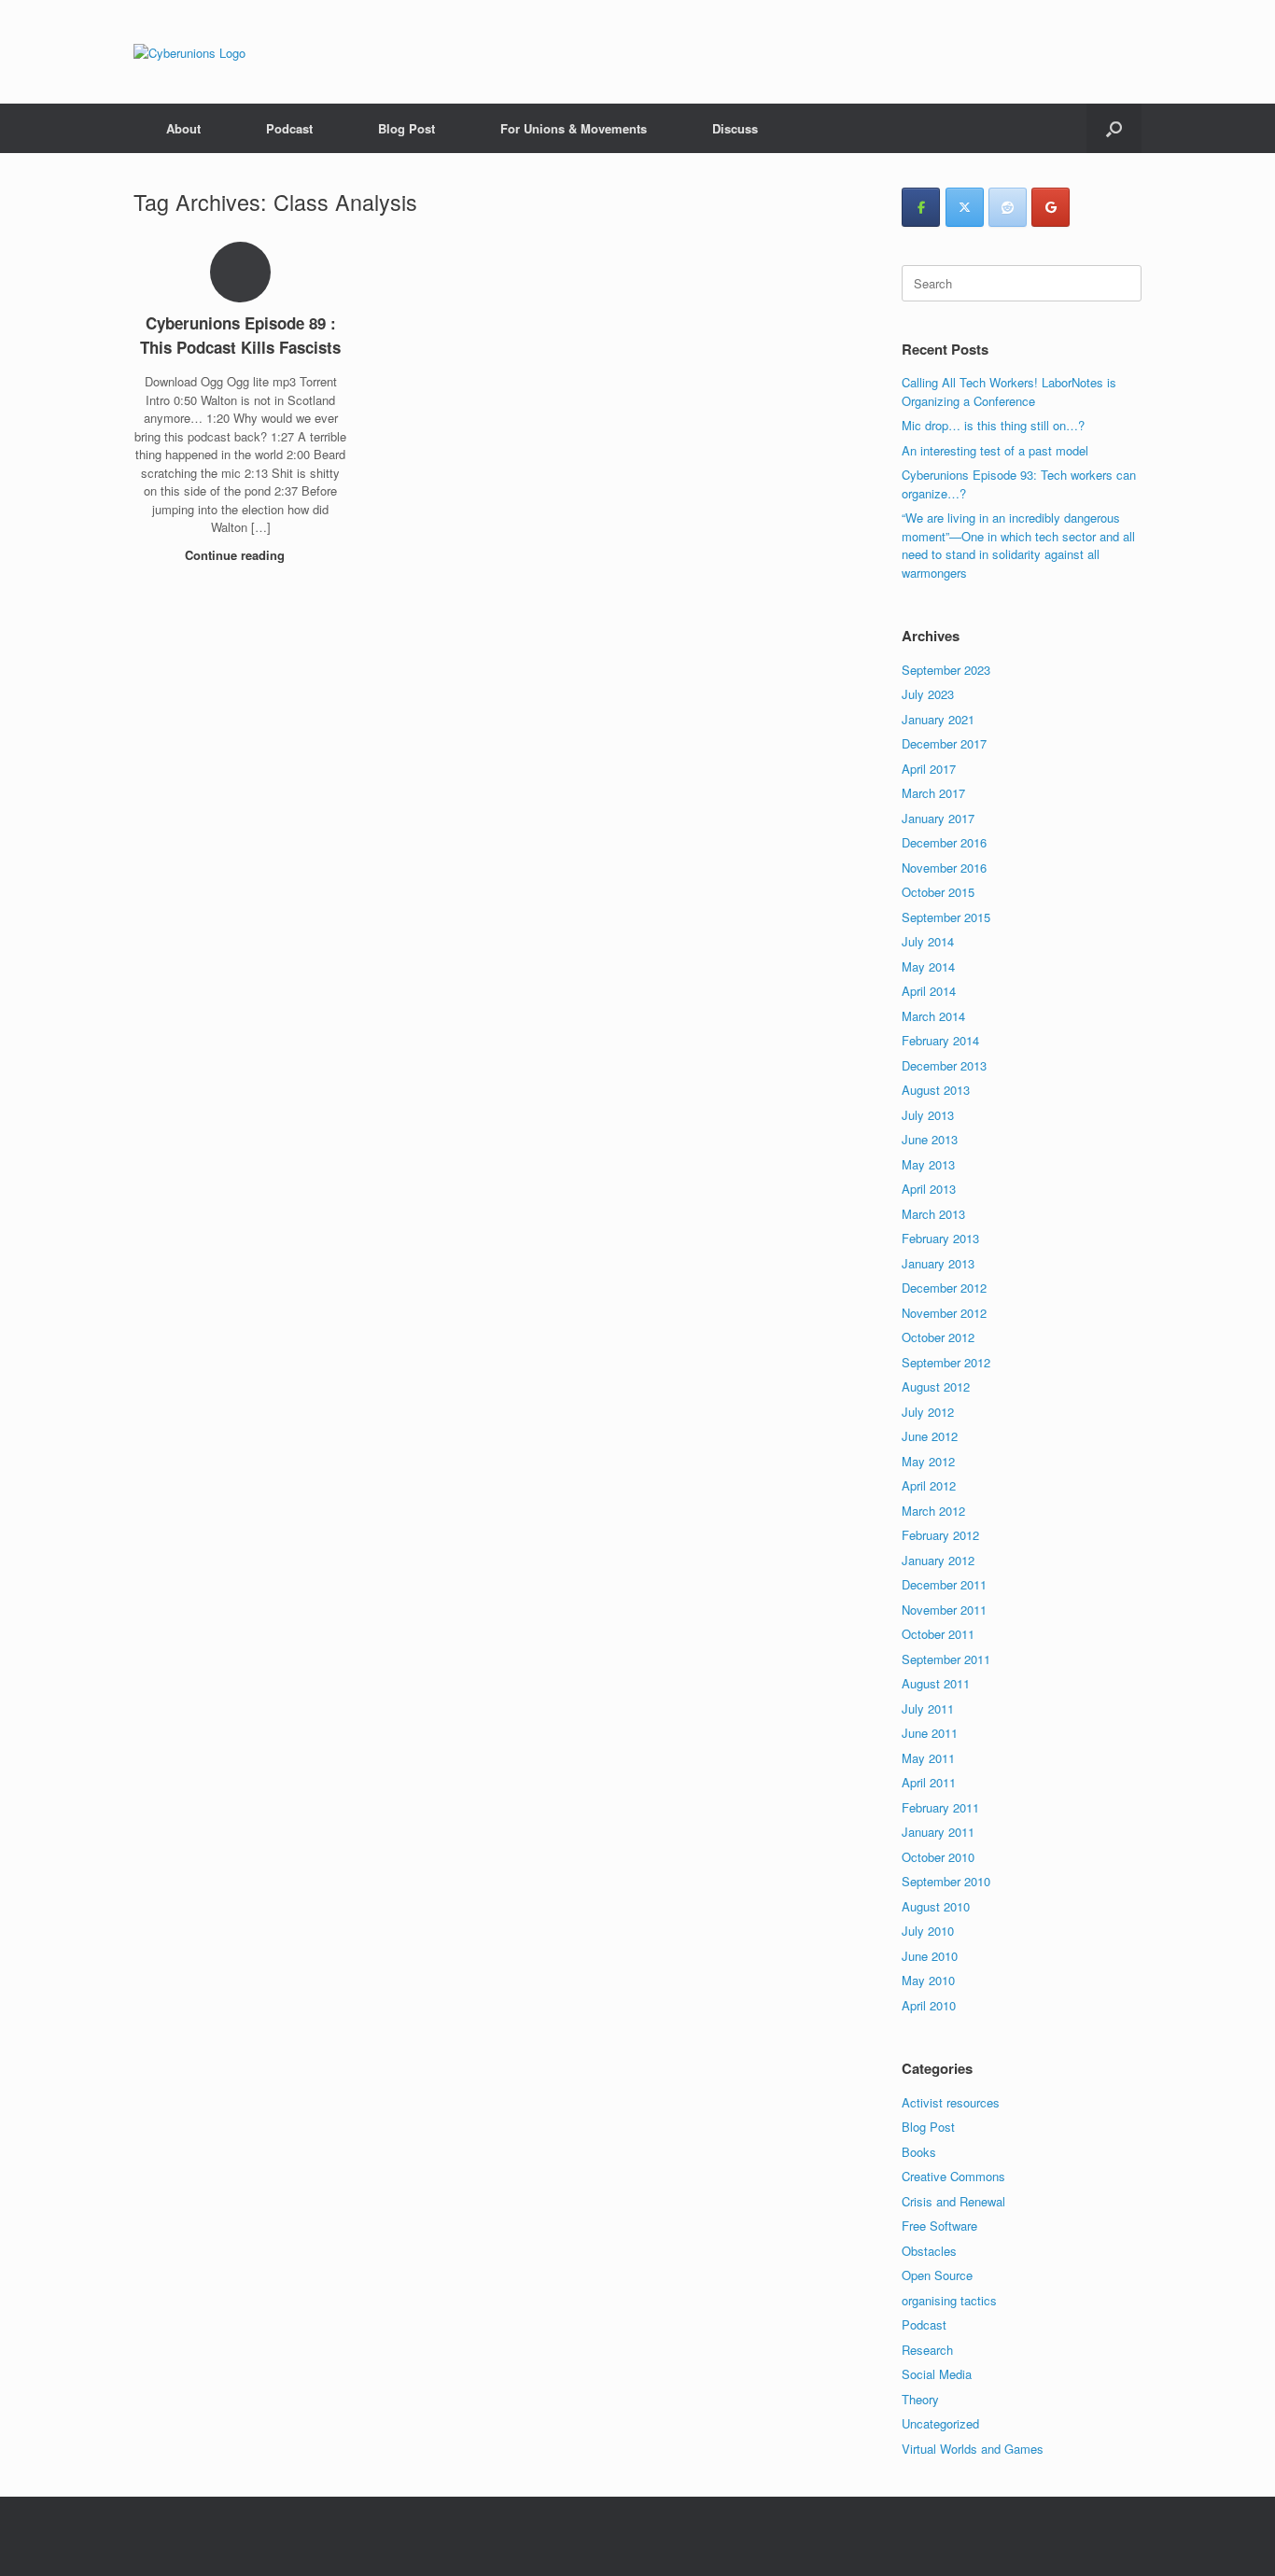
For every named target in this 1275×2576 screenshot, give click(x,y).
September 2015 (946, 917)
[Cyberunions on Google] (1051, 207)
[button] (1114, 128)
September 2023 (946, 670)
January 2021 (938, 719)
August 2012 (936, 1386)
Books (919, 2152)
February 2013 (940, 1238)
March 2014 (933, 1016)
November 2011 (944, 1610)
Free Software (939, 2226)
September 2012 (946, 1362)
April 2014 (929, 991)
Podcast (289, 128)
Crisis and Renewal (953, 2201)
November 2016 (944, 868)
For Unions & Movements (574, 128)
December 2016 (944, 842)
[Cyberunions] (189, 52)
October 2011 (938, 1634)
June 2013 (930, 1139)
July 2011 (928, 1708)
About (183, 128)
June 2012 (930, 1436)
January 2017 (938, 818)
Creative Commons (953, 2176)
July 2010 (928, 1931)
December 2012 (944, 1288)
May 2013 (928, 1164)
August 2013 (936, 1090)
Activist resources (951, 2102)
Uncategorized (940, 2423)
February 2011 (940, 1807)
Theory (920, 2399)
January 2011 (938, 1832)
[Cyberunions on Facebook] (921, 207)
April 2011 (929, 1782)
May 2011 (928, 1758)
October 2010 (938, 1857)
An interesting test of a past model (995, 450)
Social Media (937, 2374)
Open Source (937, 2275)
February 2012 (940, 1535)
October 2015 (938, 892)
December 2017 (944, 743)
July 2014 (928, 941)
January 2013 (938, 1263)
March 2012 (933, 1511)
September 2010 (946, 1881)
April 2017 (929, 769)
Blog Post (406, 128)
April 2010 (929, 2005)
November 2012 (944, 1313)
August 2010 (936, 1906)
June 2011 (930, 1733)
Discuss (735, 128)
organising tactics (949, 2300)
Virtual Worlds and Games (973, 2449)
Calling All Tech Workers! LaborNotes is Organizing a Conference (1009, 392)
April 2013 (929, 1189)
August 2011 (936, 1683)
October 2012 (938, 1337)
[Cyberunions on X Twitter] (965, 207)
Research (927, 2350)
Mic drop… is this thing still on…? (993, 425)
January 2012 (938, 1560)
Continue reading (237, 555)
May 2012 (928, 1461)
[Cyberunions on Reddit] (1008, 207)
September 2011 (946, 1659)
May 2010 (928, 1980)
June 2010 (930, 1956)
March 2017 (933, 793)
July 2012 (928, 1412)
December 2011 (944, 1584)
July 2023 (928, 694)
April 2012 (929, 1485)
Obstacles (929, 2251)
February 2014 (940, 1040)
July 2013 (928, 1115)
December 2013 (944, 1065)
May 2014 (928, 966)
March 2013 (933, 1214)
